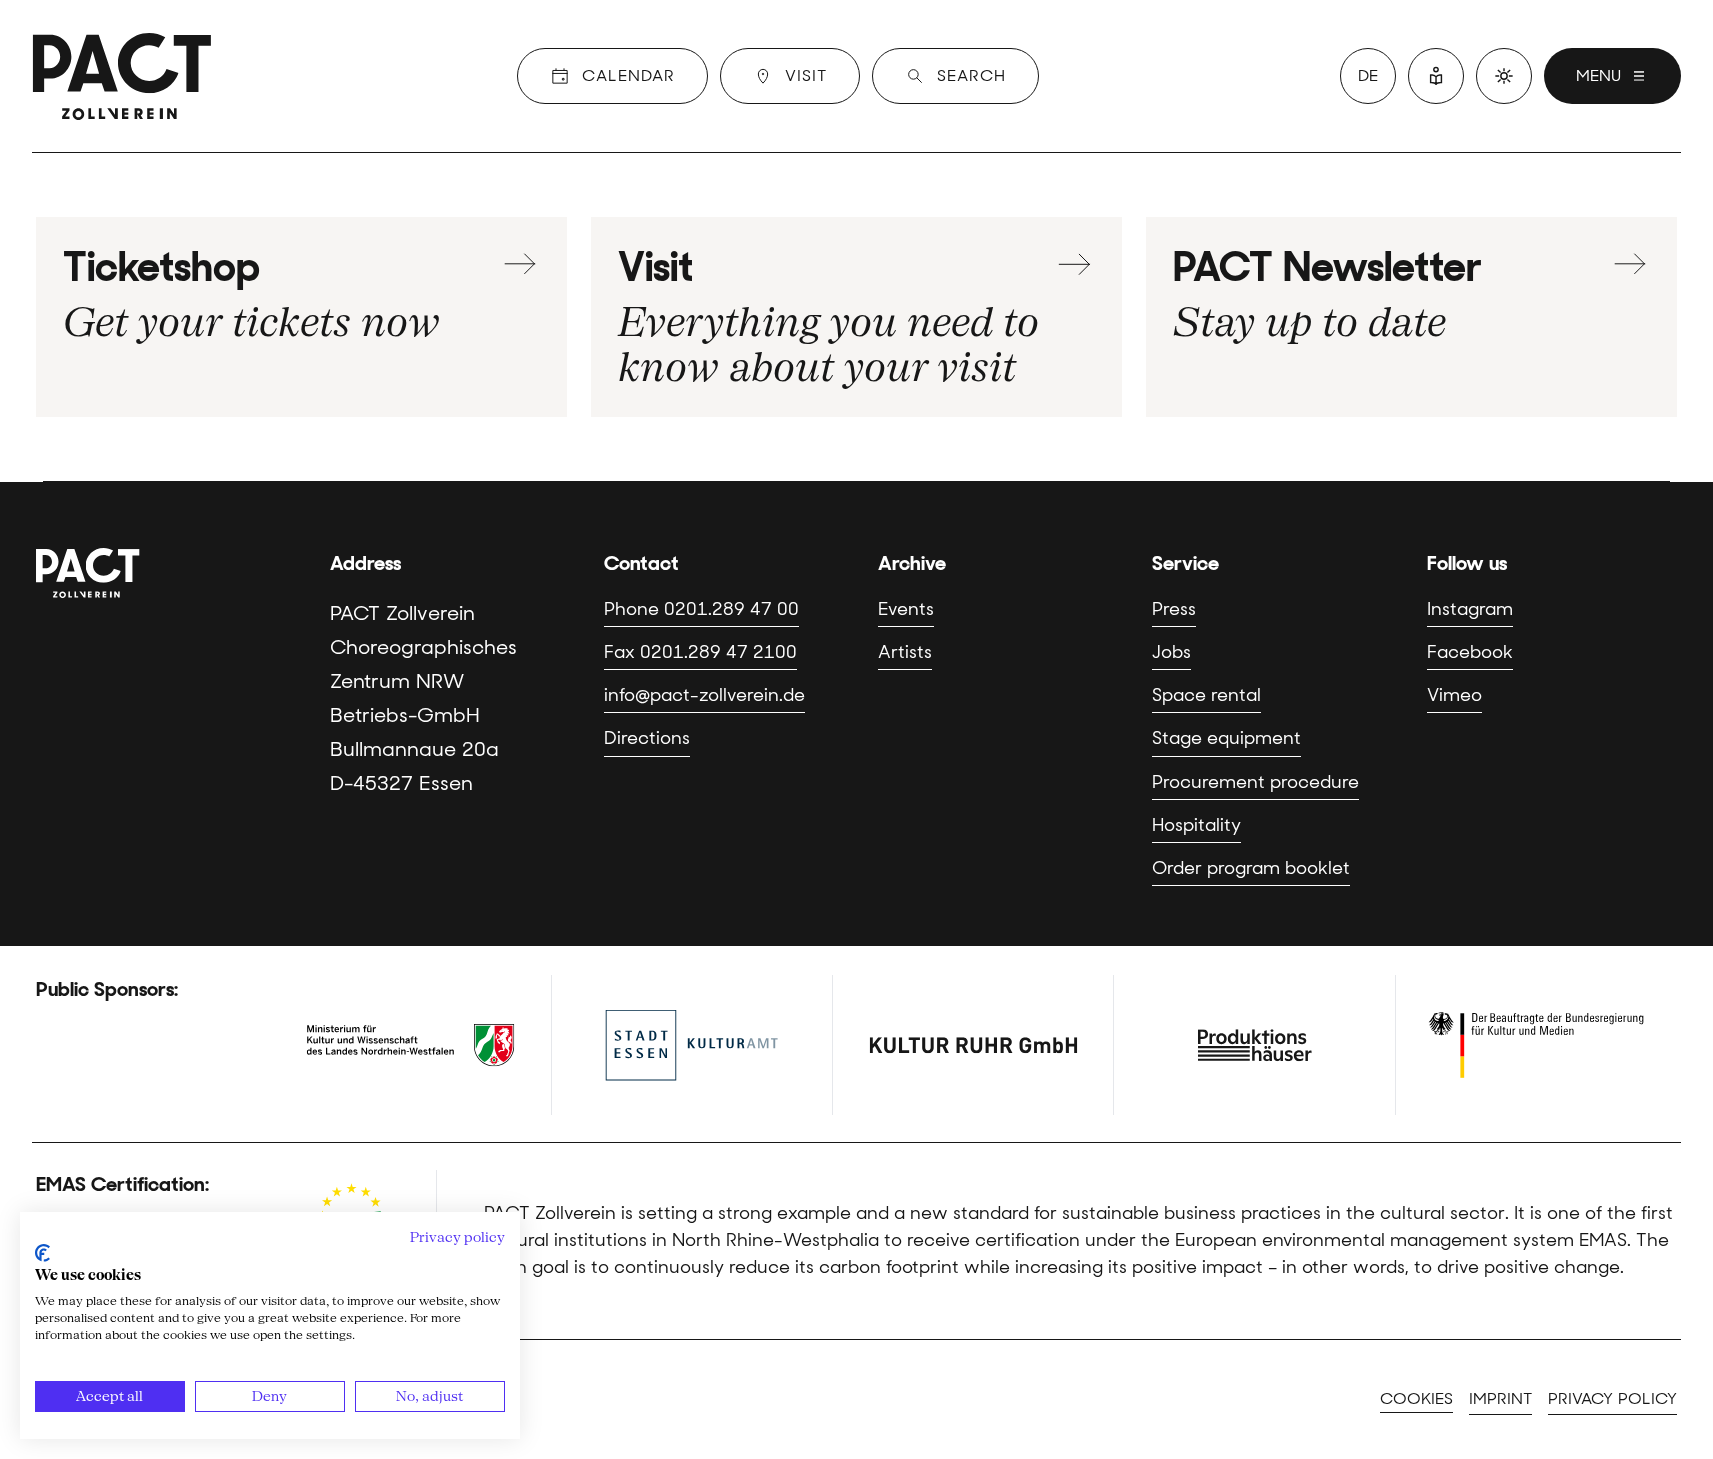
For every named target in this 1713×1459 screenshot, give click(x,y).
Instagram (1470, 609)
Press (1174, 609)
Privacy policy (1612, 1398)
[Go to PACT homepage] (122, 76)
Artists (905, 652)
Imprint (1500, 1398)
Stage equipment (1226, 738)
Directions (647, 738)
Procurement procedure (1255, 782)
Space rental (1206, 695)
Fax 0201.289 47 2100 (700, 652)
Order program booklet (1251, 868)
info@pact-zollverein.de (704, 695)
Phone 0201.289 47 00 (701, 609)
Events (906, 609)
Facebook (1470, 652)
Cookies (1416, 1398)
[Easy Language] (1436, 76)
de (1368, 75)
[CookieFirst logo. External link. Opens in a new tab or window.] (42, 1253)
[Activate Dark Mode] (1504, 76)
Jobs (1171, 652)
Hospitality (1196, 825)
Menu (1598, 75)
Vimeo (1454, 695)
